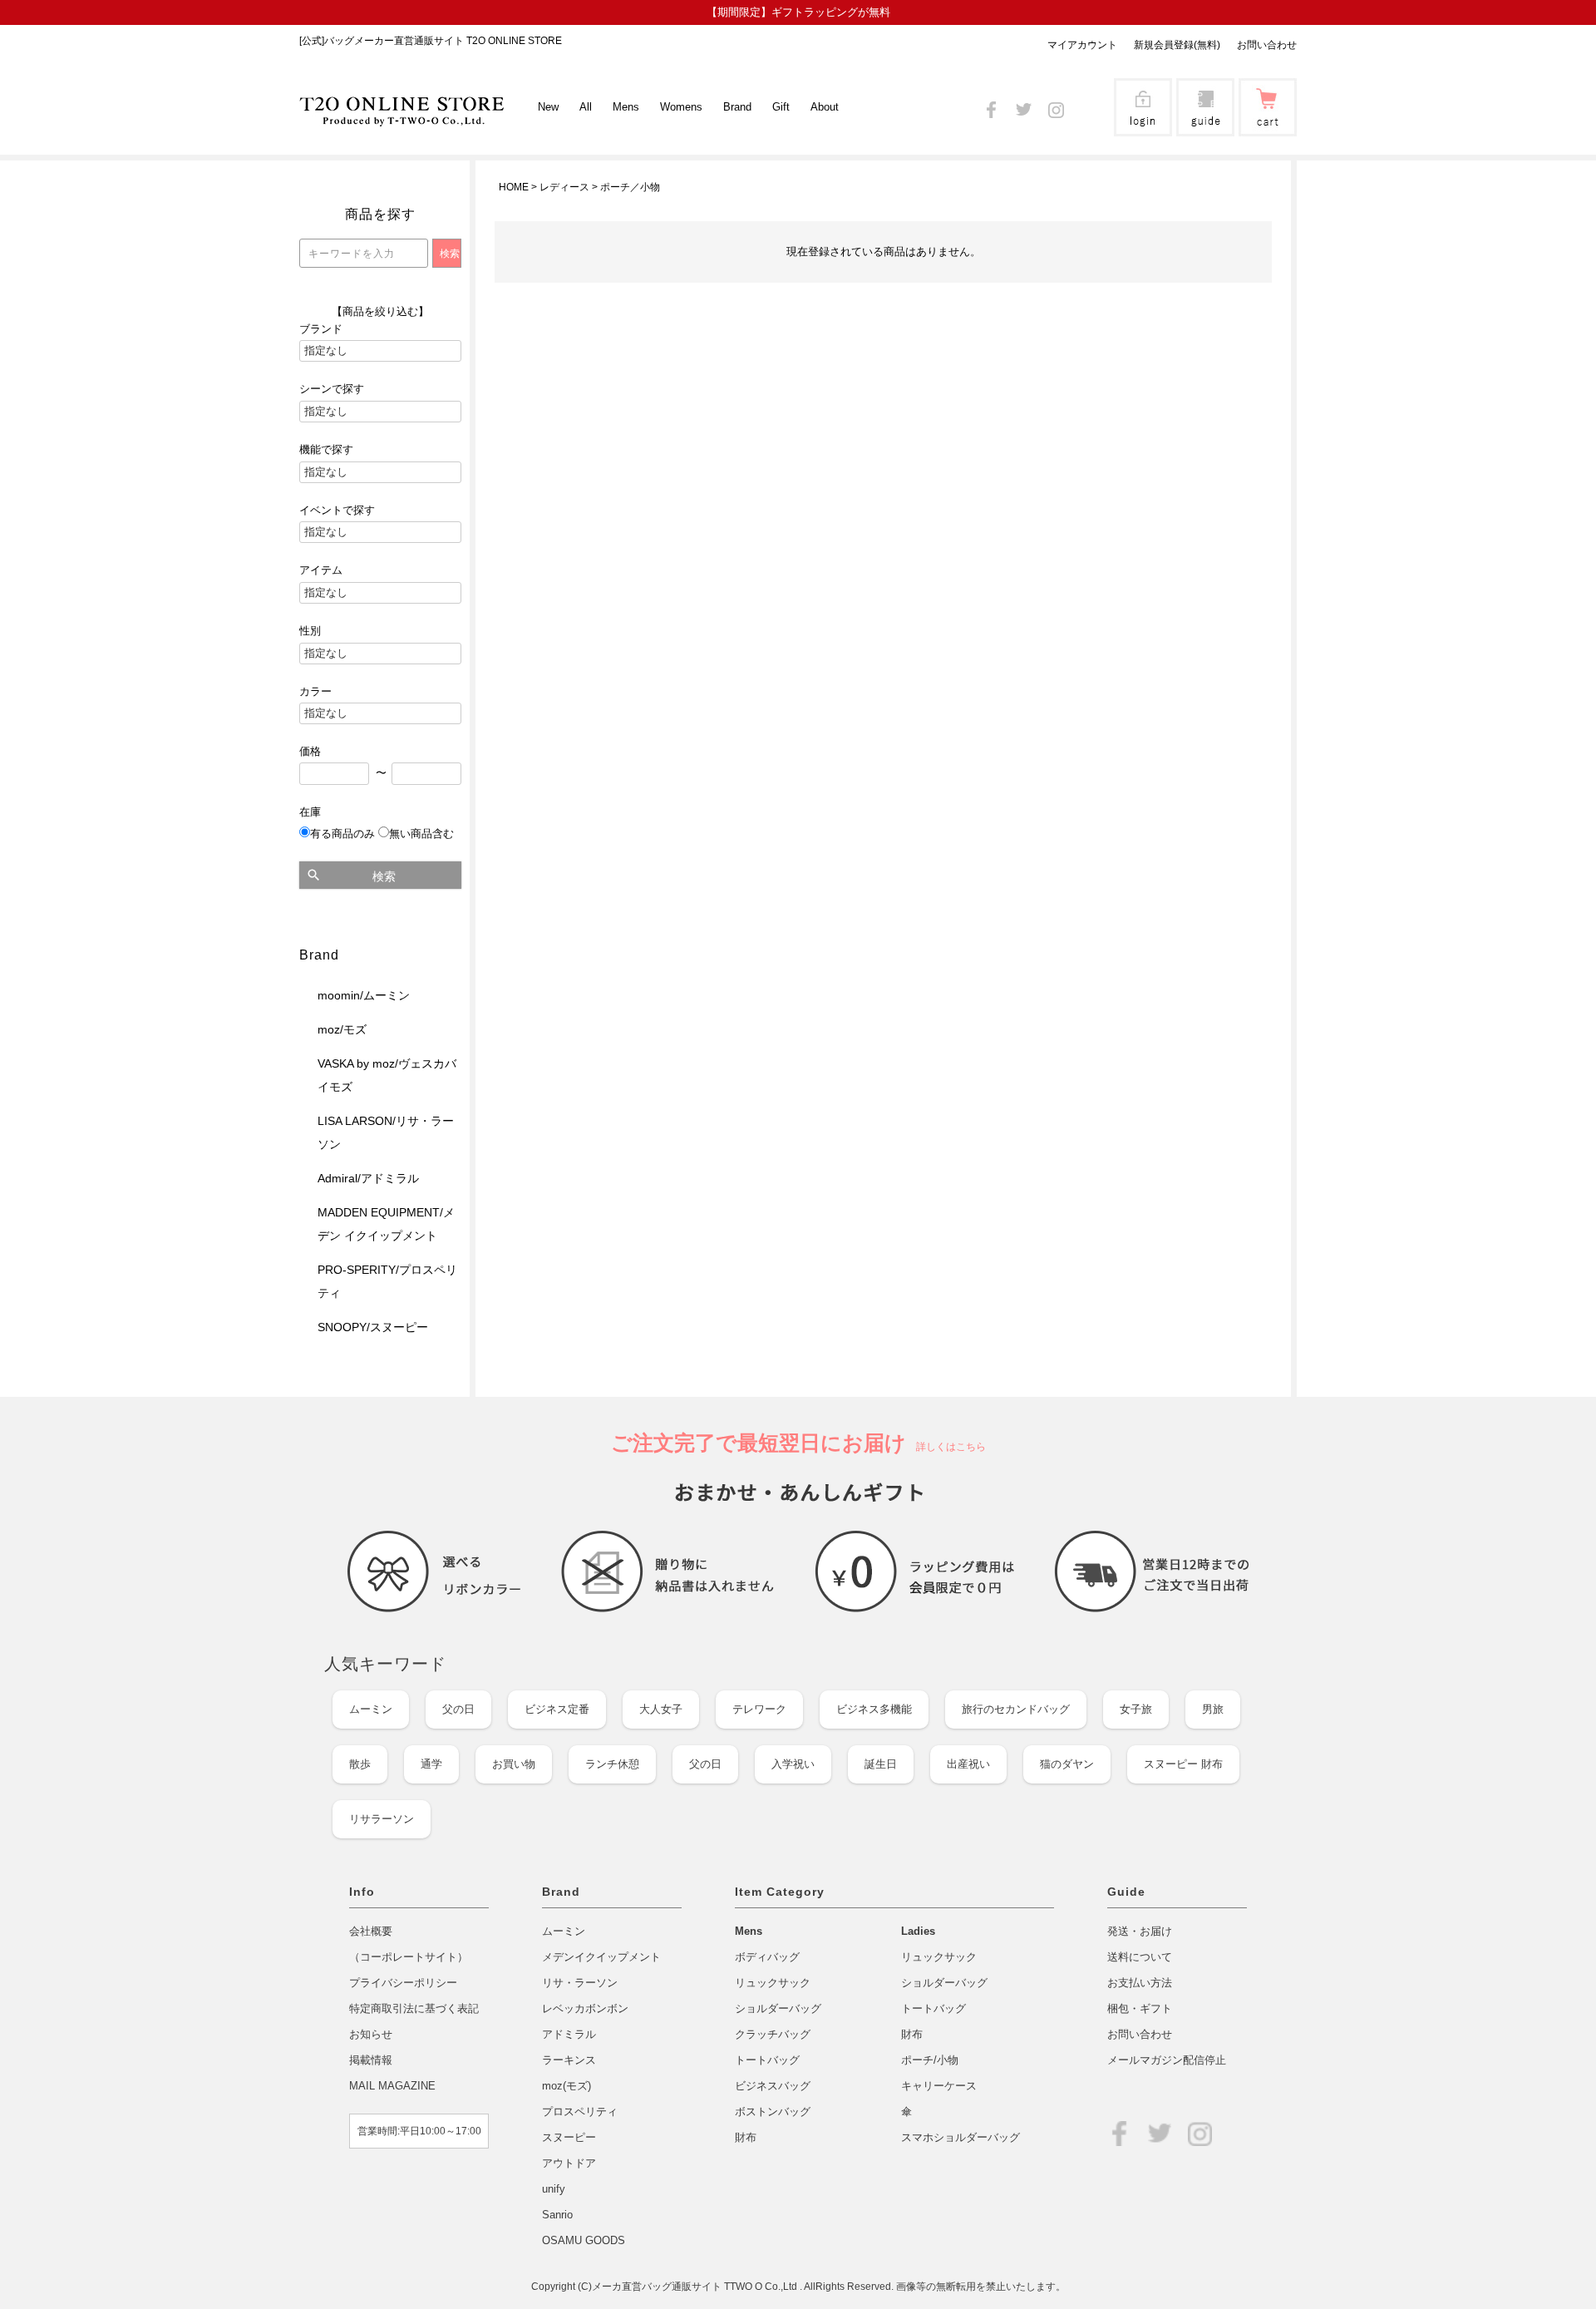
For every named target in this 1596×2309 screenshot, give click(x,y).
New (548, 107)
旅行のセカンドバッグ (1016, 1709)
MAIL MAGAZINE (392, 2086)
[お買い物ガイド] (1205, 125)
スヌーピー (569, 2137)
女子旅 (1136, 1709)
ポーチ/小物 (930, 2060)
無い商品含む (421, 834)
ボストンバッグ (773, 2112)
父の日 (458, 1709)
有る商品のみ (342, 834)
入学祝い (793, 1764)
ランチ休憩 (612, 1764)
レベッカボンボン (585, 2008)
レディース (564, 187)
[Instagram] (1056, 107)
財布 (746, 2137)
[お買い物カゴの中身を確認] (1268, 125)
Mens (749, 1931)
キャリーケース (939, 2086)
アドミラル (569, 2034)
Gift (781, 107)
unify (554, 2189)
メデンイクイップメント (601, 1957)
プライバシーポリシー (403, 1983)
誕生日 (881, 1764)
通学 (431, 1764)
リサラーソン (382, 1819)
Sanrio (557, 2215)
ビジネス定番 (557, 1709)
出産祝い (968, 1764)
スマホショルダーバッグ (961, 2137)
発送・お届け (1140, 1931)
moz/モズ (342, 1029)
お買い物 (514, 1764)
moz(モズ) (566, 2086)
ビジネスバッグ (773, 2086)
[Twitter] (1024, 107)
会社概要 (371, 1931)
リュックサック (773, 1983)
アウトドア (569, 2163)
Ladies (918, 1931)
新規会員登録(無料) (1177, 45)
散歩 (360, 1764)
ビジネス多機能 (874, 1709)
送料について (1140, 1957)
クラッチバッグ (773, 2034)
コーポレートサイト (409, 1957)
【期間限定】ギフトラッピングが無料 (798, 12)
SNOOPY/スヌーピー (373, 1327)
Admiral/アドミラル (368, 1178)
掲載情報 (371, 2060)
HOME (514, 187)
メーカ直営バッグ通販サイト (658, 2287)
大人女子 (661, 1709)
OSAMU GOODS (584, 2240)
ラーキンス (569, 2060)
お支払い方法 (1140, 1983)
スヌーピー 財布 (1183, 1764)
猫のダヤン (1067, 1764)
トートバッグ (767, 2060)
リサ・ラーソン (580, 1983)
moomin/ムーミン (364, 995)
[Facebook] (991, 107)
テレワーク (759, 1709)
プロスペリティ (580, 2112)
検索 (384, 876)
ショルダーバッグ (778, 2008)
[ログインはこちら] (1143, 125)
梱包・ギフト (1140, 2008)
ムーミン (371, 1709)
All (586, 107)
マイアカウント (1082, 45)
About (825, 107)
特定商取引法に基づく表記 (414, 2008)
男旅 (1213, 1709)
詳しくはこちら (946, 1447)
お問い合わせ (1267, 45)
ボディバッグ (767, 1957)
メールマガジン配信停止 (1167, 2060)
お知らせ (371, 2034)
